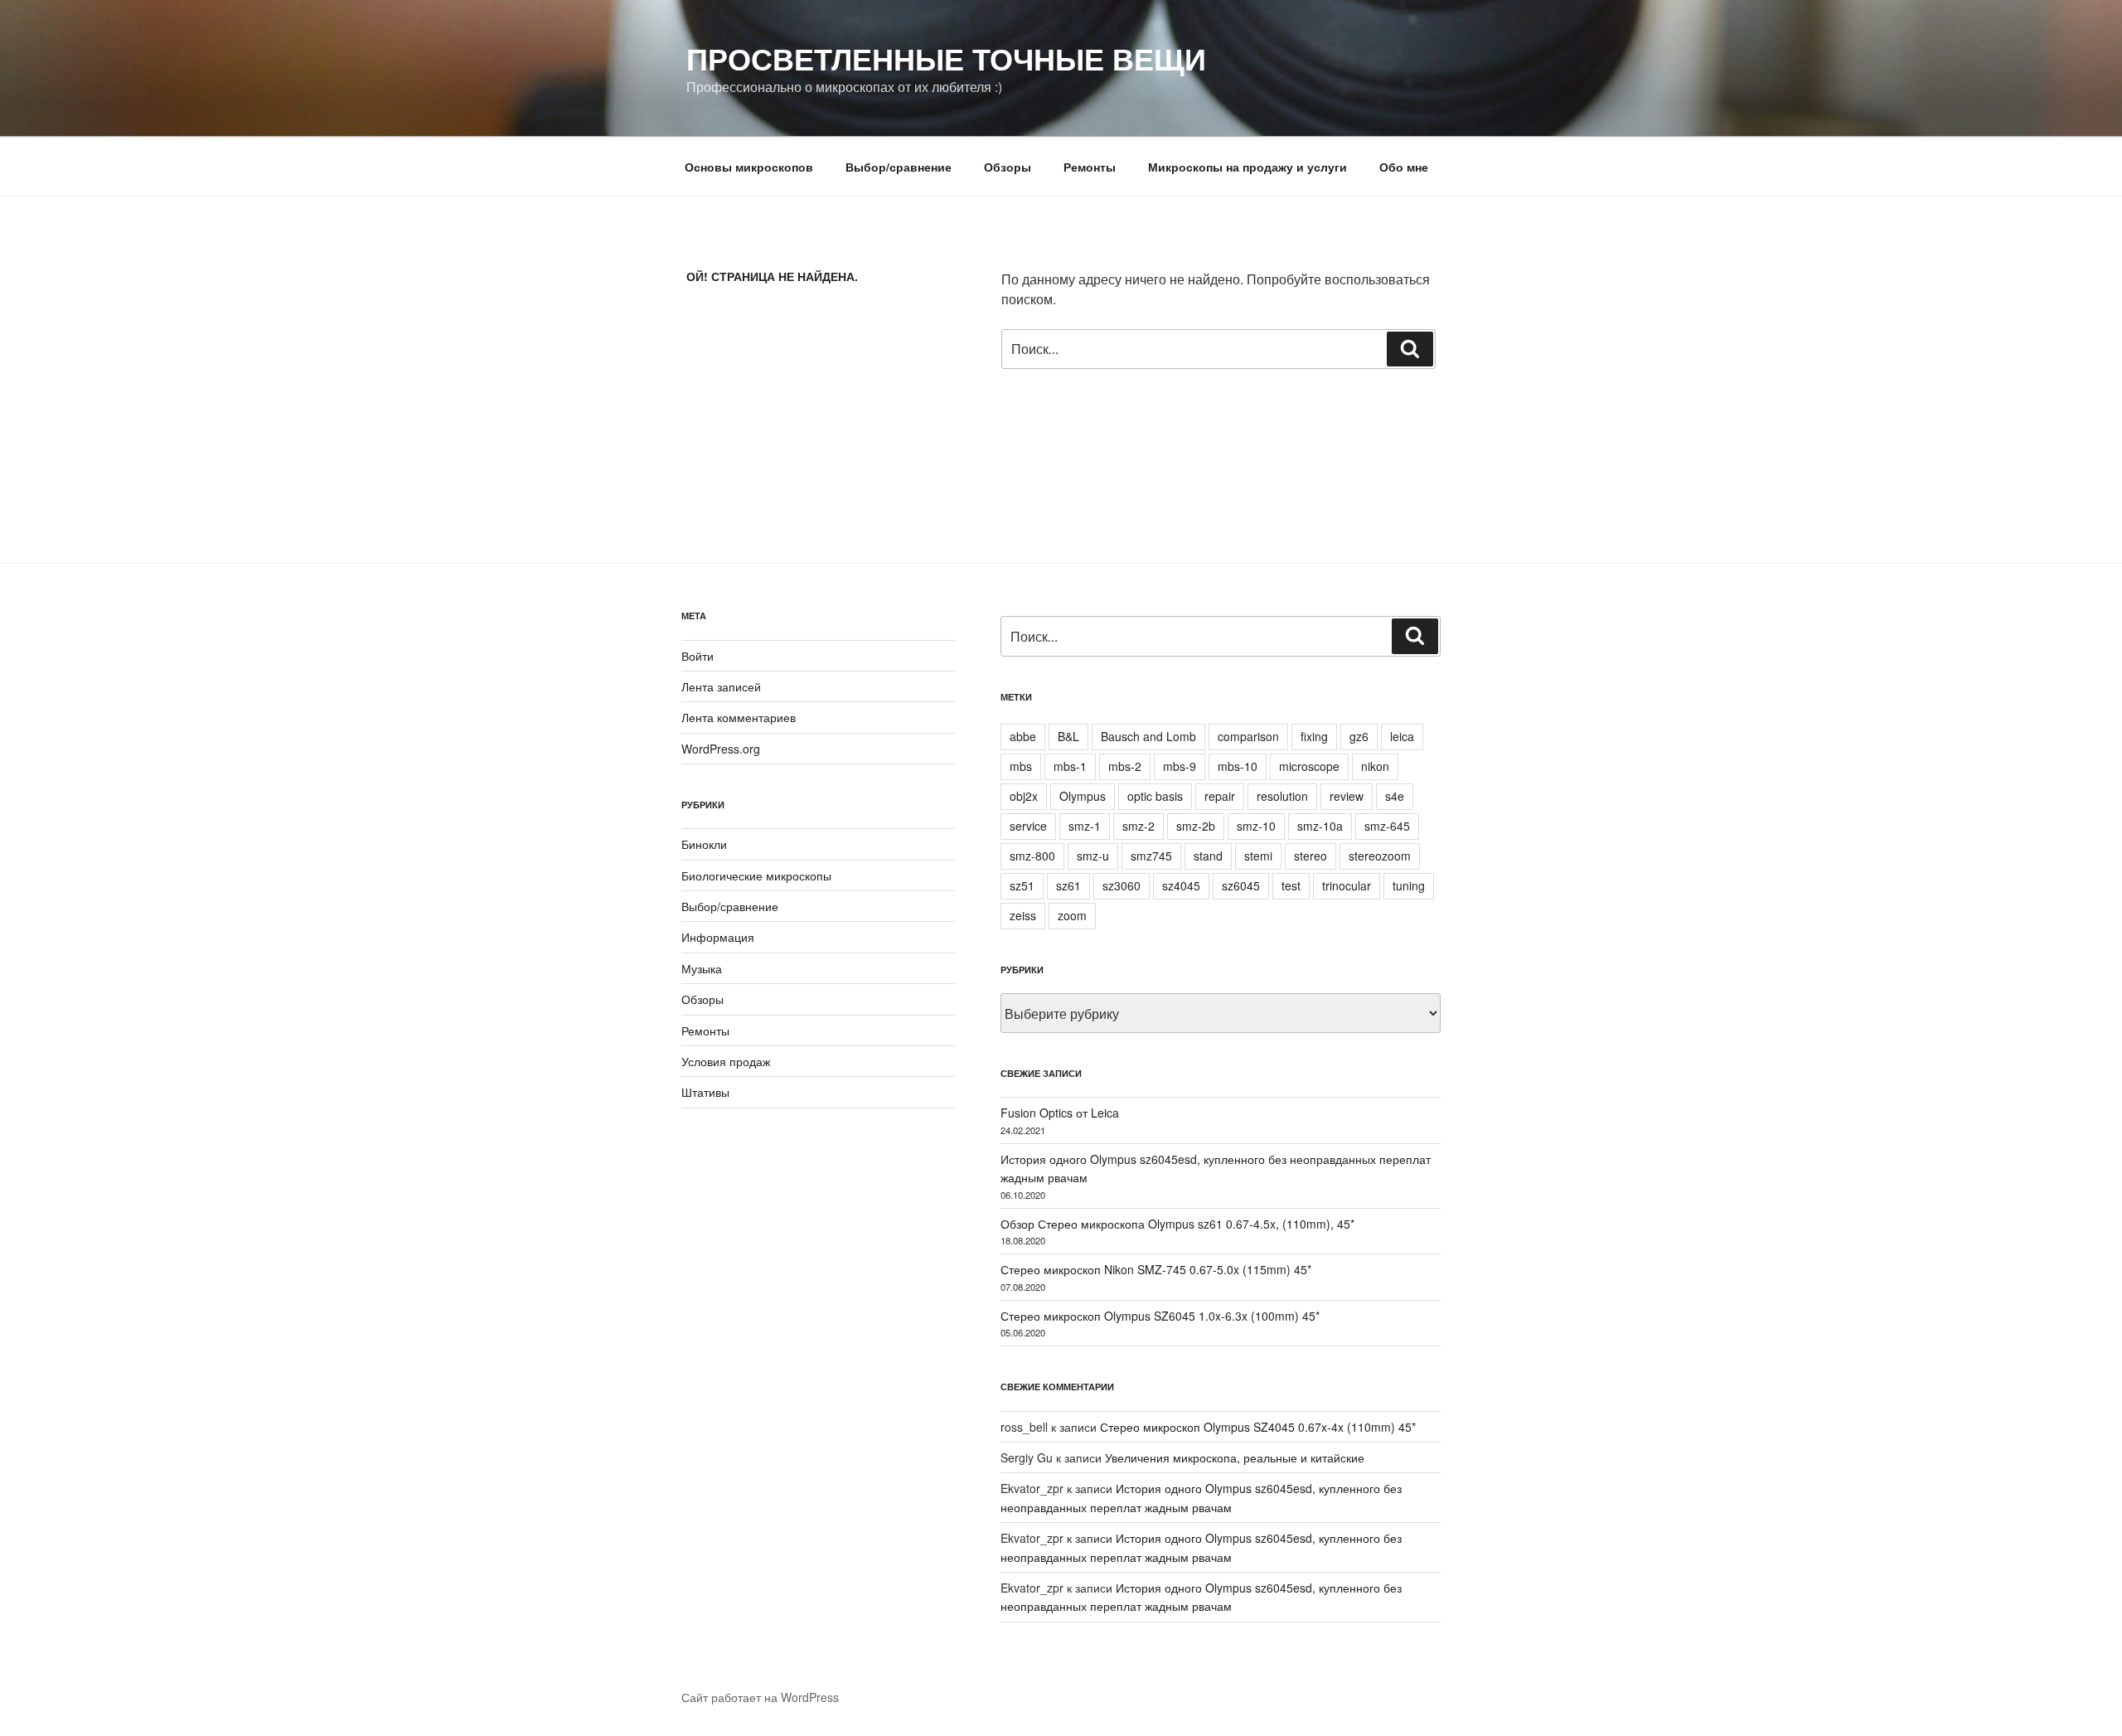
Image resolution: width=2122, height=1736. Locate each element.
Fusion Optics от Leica (1060, 1113)
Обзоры (1008, 167)
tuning (1409, 885)
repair (1220, 796)
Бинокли (704, 844)
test (1291, 885)
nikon (1375, 766)
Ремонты (1090, 167)
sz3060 (1122, 885)
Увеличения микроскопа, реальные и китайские (1235, 1457)
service (1028, 826)
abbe (1023, 736)
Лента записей (721, 686)
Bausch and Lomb (1148, 736)
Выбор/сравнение (899, 167)
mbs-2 (1125, 766)
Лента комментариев (739, 717)
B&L (1068, 736)
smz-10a (1320, 826)
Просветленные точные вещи (946, 58)
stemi (1258, 856)
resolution (1282, 796)
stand (1208, 856)
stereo (1311, 856)
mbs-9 (1180, 766)
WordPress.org (721, 749)
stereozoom (1380, 856)
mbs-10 (1238, 766)
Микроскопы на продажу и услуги (1248, 167)
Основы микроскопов (749, 167)
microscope (1309, 766)
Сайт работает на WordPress (760, 1697)
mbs (1021, 766)
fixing (1314, 736)
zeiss (1023, 915)
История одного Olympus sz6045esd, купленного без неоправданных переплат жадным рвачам (1201, 1597)
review (1347, 796)
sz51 (1022, 885)
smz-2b (1196, 826)
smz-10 (1256, 826)
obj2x (1024, 796)
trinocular (1347, 885)
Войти (698, 656)
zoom (1072, 915)
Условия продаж (726, 1061)
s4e (1395, 796)
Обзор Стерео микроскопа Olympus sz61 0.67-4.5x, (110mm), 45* (1177, 1224)
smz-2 (1139, 826)
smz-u (1093, 856)
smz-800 (1032, 856)
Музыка (702, 968)
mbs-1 (1070, 766)
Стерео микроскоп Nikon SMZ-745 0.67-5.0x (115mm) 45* (1156, 1269)
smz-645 (1387, 826)
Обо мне (1404, 167)
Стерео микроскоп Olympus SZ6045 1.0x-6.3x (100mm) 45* (1160, 1316)
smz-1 (1085, 826)
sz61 (1068, 885)
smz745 (1151, 856)
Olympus (1083, 796)
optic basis (1155, 796)
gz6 (1359, 736)
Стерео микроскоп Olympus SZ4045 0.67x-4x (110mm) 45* (1258, 1427)
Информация (718, 937)
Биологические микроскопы (756, 875)
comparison (1248, 736)
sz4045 (1181, 885)
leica (1402, 736)
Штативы (705, 1092)
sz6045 (1241, 885)
